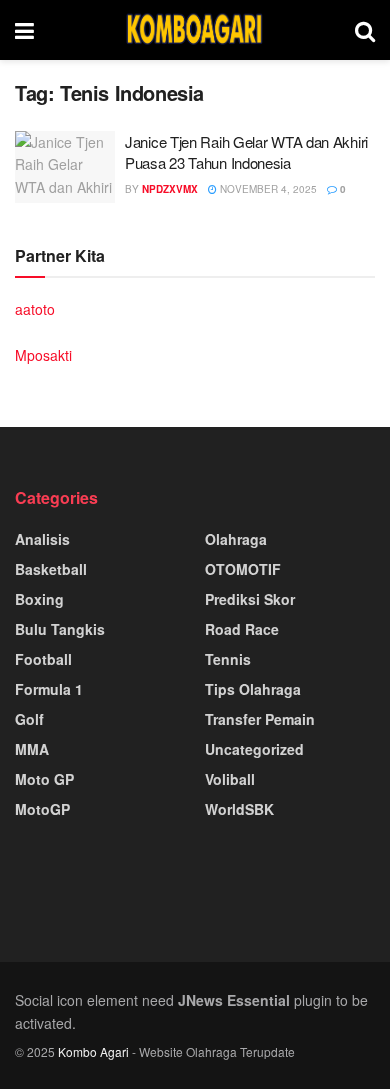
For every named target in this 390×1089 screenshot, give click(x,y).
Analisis (42, 539)
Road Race (242, 629)
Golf (29, 719)
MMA (32, 749)
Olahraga (236, 539)
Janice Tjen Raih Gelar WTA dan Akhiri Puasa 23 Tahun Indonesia (246, 152)
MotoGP (42, 809)
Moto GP (44, 779)
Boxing (39, 599)
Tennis (228, 659)
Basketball (51, 569)
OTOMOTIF (243, 569)
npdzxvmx (170, 189)
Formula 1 (49, 689)
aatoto (35, 309)
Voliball (230, 779)
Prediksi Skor (250, 599)
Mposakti (43, 355)
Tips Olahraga (253, 689)
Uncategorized (254, 749)
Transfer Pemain (260, 719)
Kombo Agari (93, 1051)
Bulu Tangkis (60, 629)
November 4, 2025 (267, 189)
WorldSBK (239, 809)
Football (43, 659)
